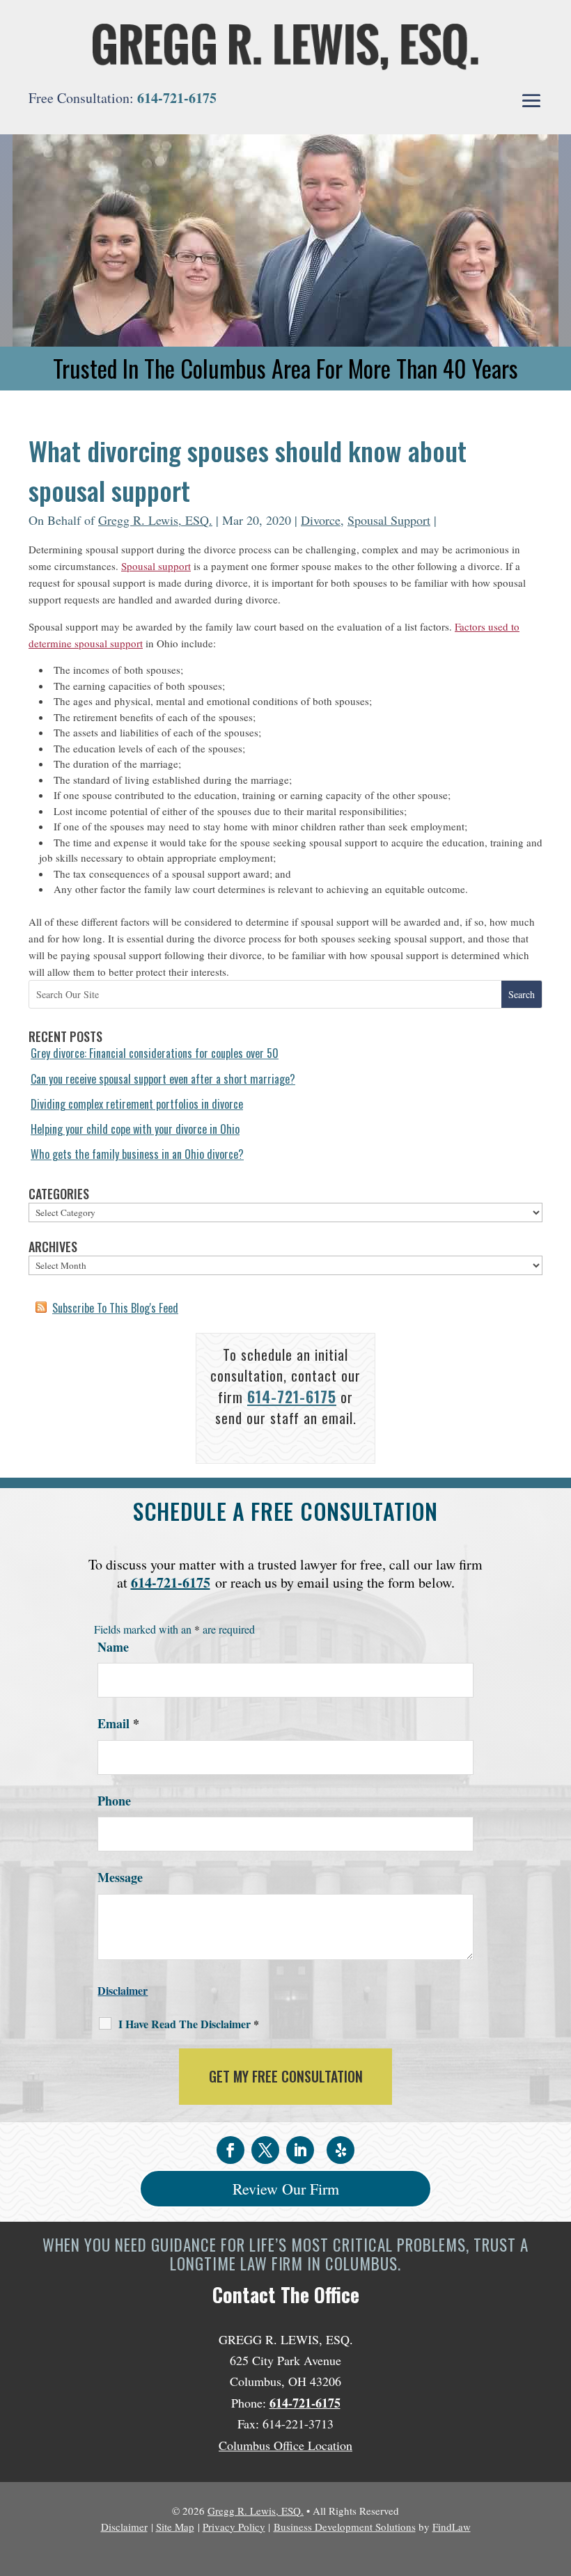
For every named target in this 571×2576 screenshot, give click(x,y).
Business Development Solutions (345, 2527)
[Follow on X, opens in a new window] (265, 2150)
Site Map (175, 2527)
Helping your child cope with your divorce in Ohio (135, 1129)
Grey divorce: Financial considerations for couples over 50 (155, 1053)
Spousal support (156, 566)
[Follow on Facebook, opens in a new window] (230, 2150)
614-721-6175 (177, 98)
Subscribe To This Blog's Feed (115, 1308)
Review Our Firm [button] (286, 2189)
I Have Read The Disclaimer (189, 2024)
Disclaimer (123, 1990)
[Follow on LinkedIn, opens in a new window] (300, 2150)
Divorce (321, 520)
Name (113, 1647)
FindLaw (452, 2527)
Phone (114, 1801)
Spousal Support (389, 520)
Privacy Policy (234, 2527)
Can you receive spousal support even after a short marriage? (163, 1079)
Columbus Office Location (285, 2445)
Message (120, 1877)
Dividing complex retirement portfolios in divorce (137, 1104)
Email (118, 1723)
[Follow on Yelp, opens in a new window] (341, 2150)
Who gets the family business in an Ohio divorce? (137, 1154)
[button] (531, 102)
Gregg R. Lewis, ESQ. (155, 520)
